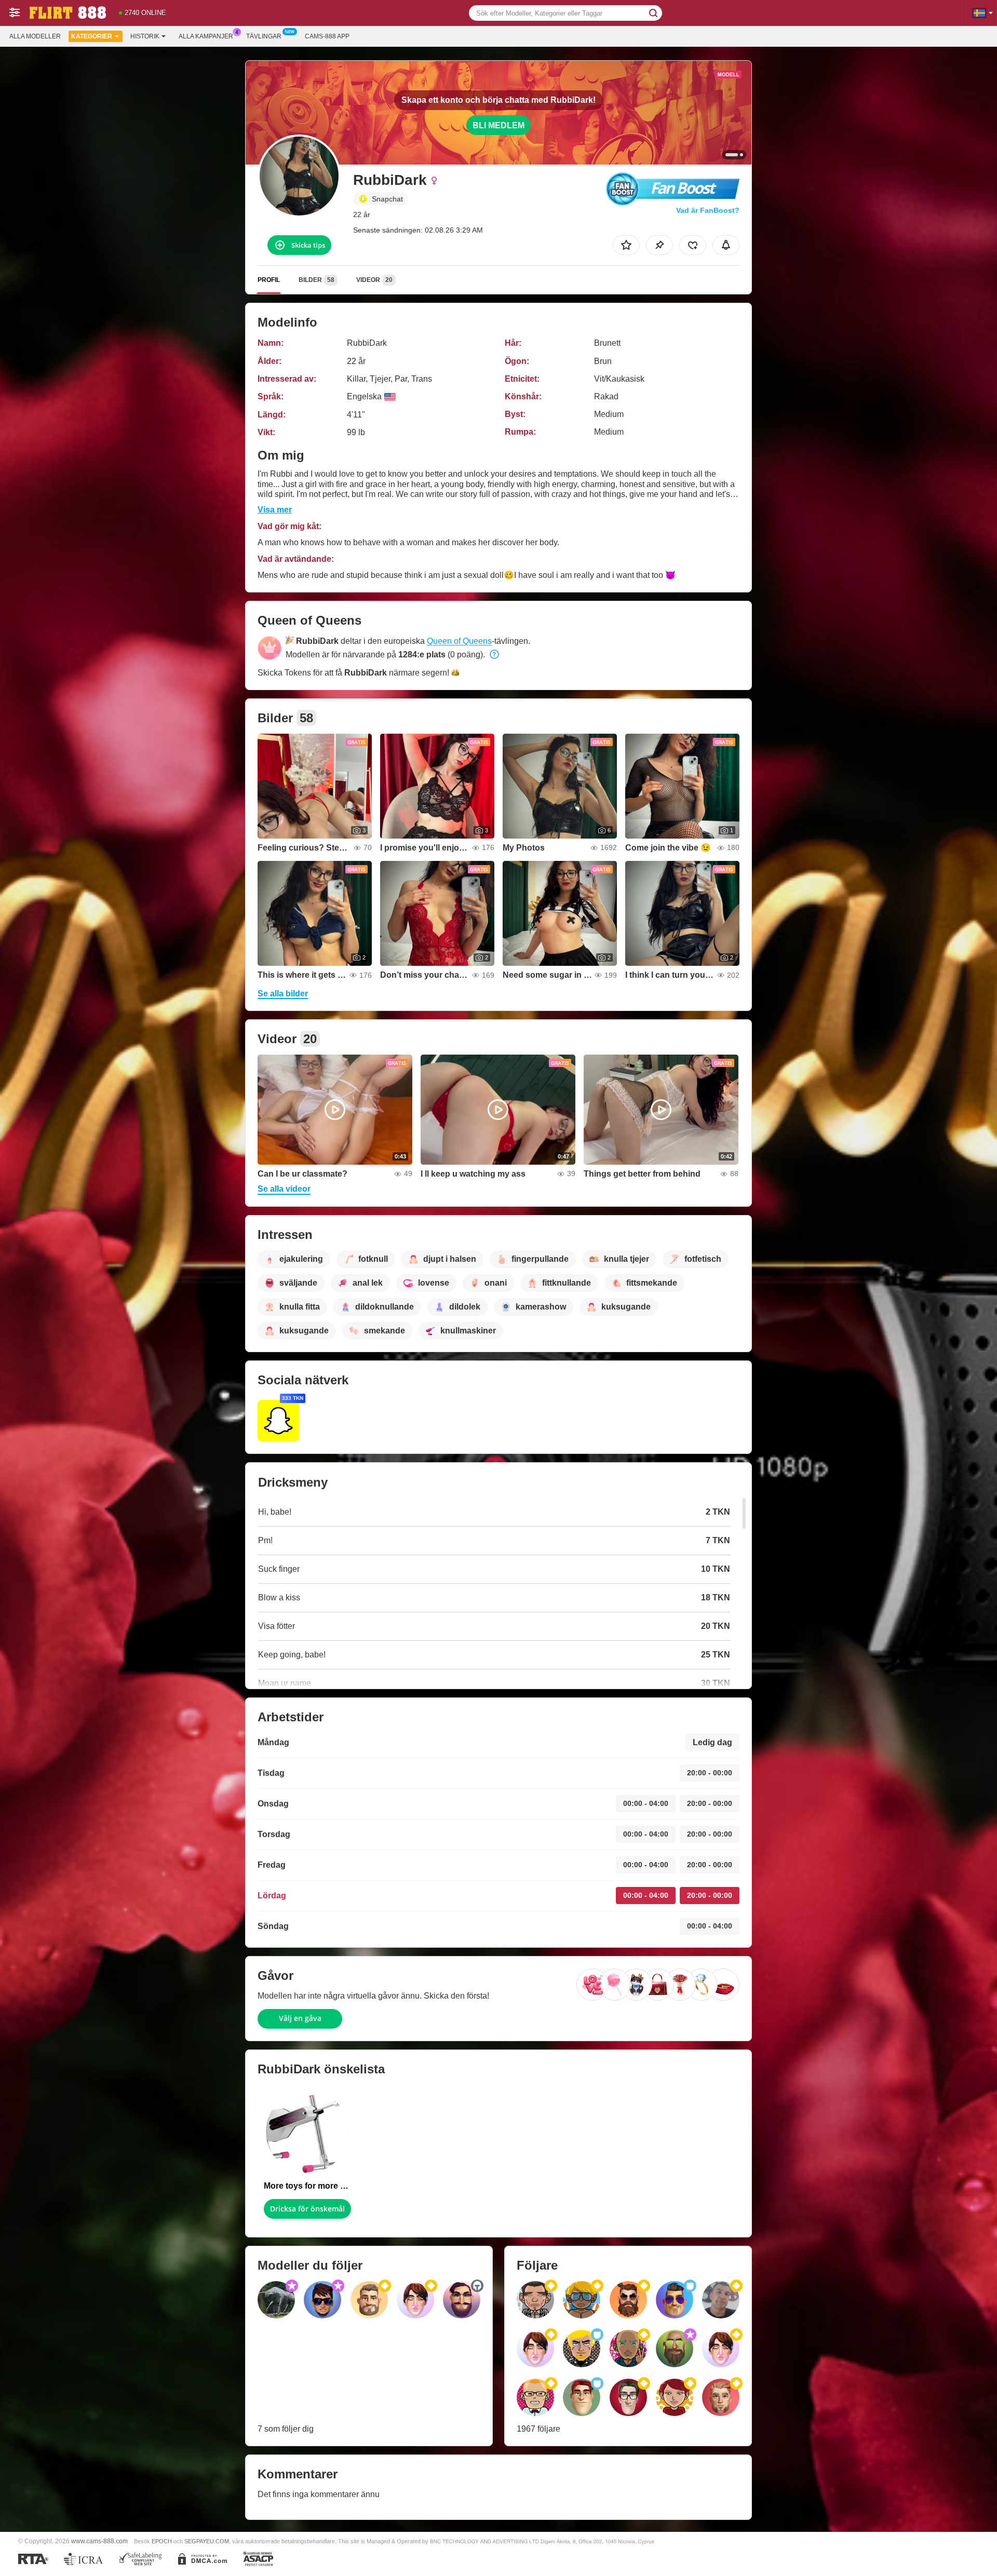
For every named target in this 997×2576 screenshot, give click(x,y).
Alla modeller (35, 36)
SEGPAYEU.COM (207, 2541)
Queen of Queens (459, 641)
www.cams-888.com (99, 2541)
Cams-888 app (327, 36)
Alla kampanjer (206, 36)
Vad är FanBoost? (708, 210)
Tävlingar (264, 36)
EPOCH (162, 2541)
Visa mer (275, 510)
